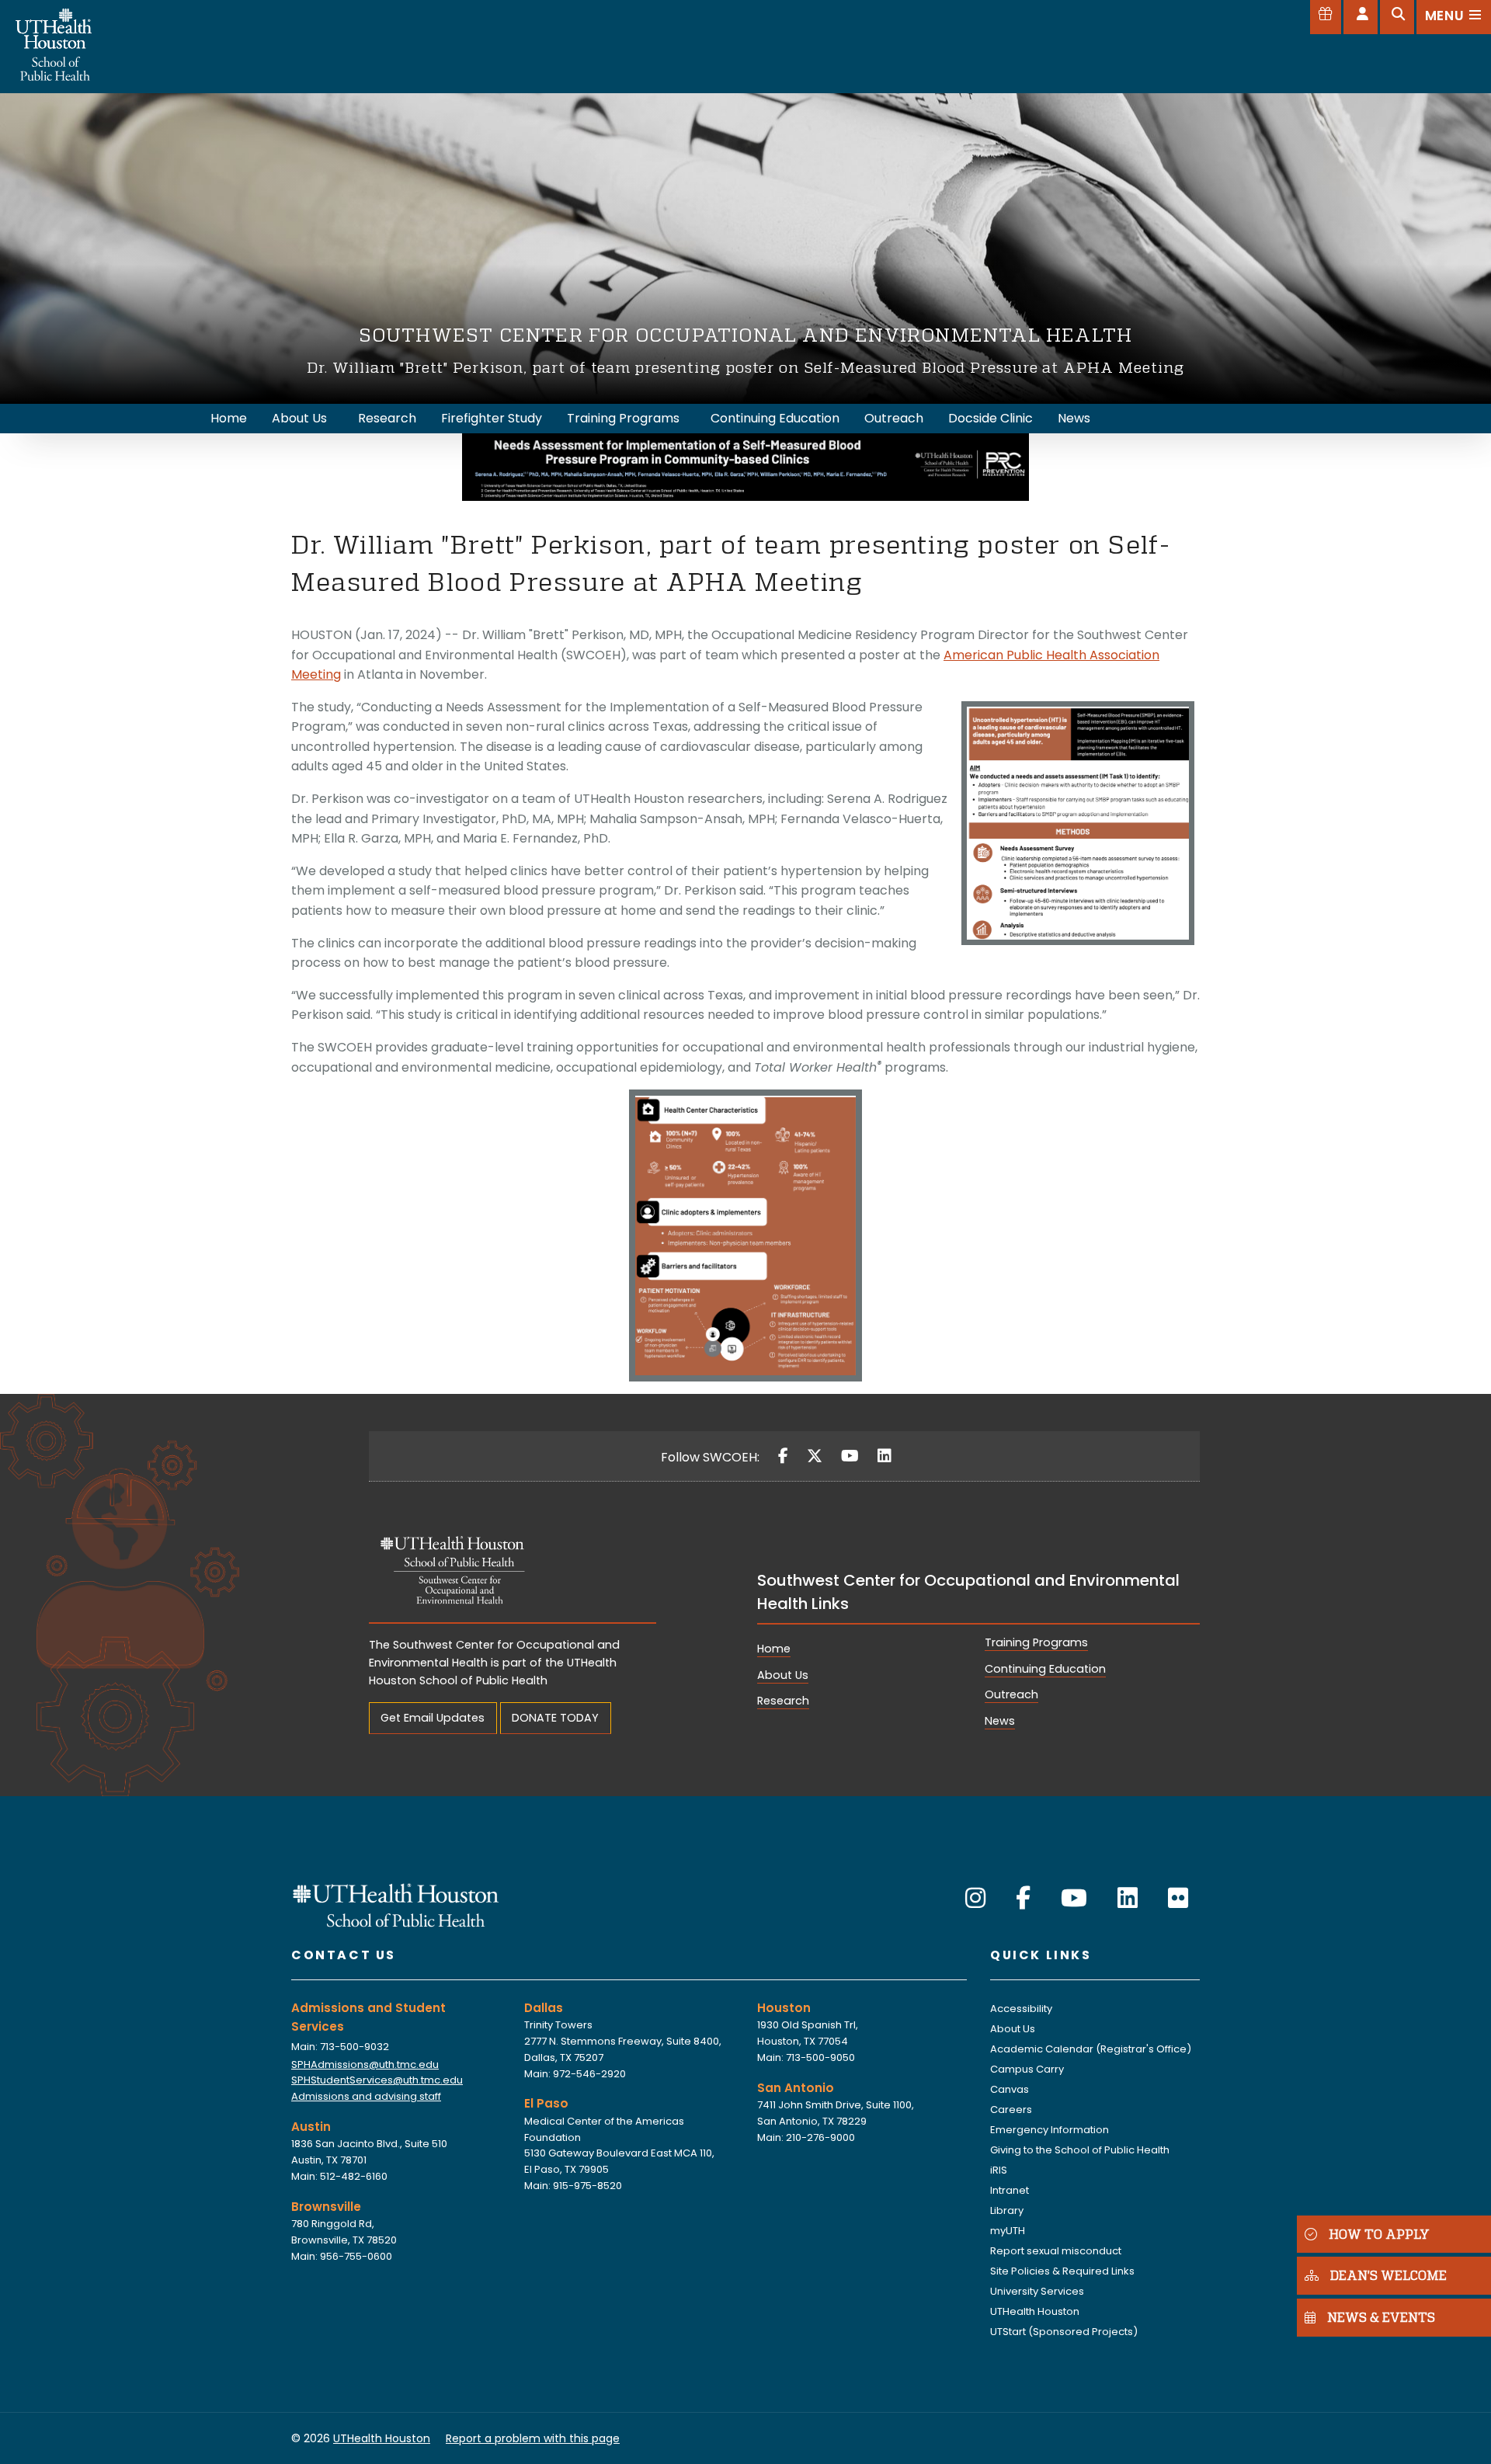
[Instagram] (975, 1898)
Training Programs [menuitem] (623, 418)
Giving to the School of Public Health (1080, 2150)
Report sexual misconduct (1056, 2251)
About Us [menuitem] (299, 418)
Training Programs (1036, 1642)
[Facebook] (783, 1456)
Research (783, 1701)
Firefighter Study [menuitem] (492, 418)
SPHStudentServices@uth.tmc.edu (377, 2080)
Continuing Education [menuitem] (775, 418)
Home (774, 1649)
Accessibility (1021, 2009)
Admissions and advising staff (366, 2096)
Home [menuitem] (229, 418)
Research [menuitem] (387, 418)
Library (1007, 2210)
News (1000, 1721)
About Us (783, 1675)
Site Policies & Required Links (1062, 2271)
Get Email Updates (433, 1718)
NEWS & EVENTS (1381, 2318)
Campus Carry (1027, 2069)
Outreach (1011, 1694)
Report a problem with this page (533, 2438)
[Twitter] (815, 1456)
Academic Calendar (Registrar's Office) (1091, 2049)
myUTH (1008, 2231)
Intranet (1010, 2190)
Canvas (1010, 2089)
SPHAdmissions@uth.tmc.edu (365, 2064)
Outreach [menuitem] (894, 418)
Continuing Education (1045, 1669)
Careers (1011, 2110)
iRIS (999, 2170)
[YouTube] (850, 1456)
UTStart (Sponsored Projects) (1064, 2332)
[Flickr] (1178, 1898)
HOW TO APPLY (1379, 2234)
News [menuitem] (1074, 418)
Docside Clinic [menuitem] (991, 418)
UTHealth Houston (1035, 2311)
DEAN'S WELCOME (1388, 2276)
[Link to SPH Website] (396, 1904)
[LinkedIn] (885, 1456)
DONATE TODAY (555, 1718)
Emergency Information (1050, 2130)
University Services (1037, 2291)
